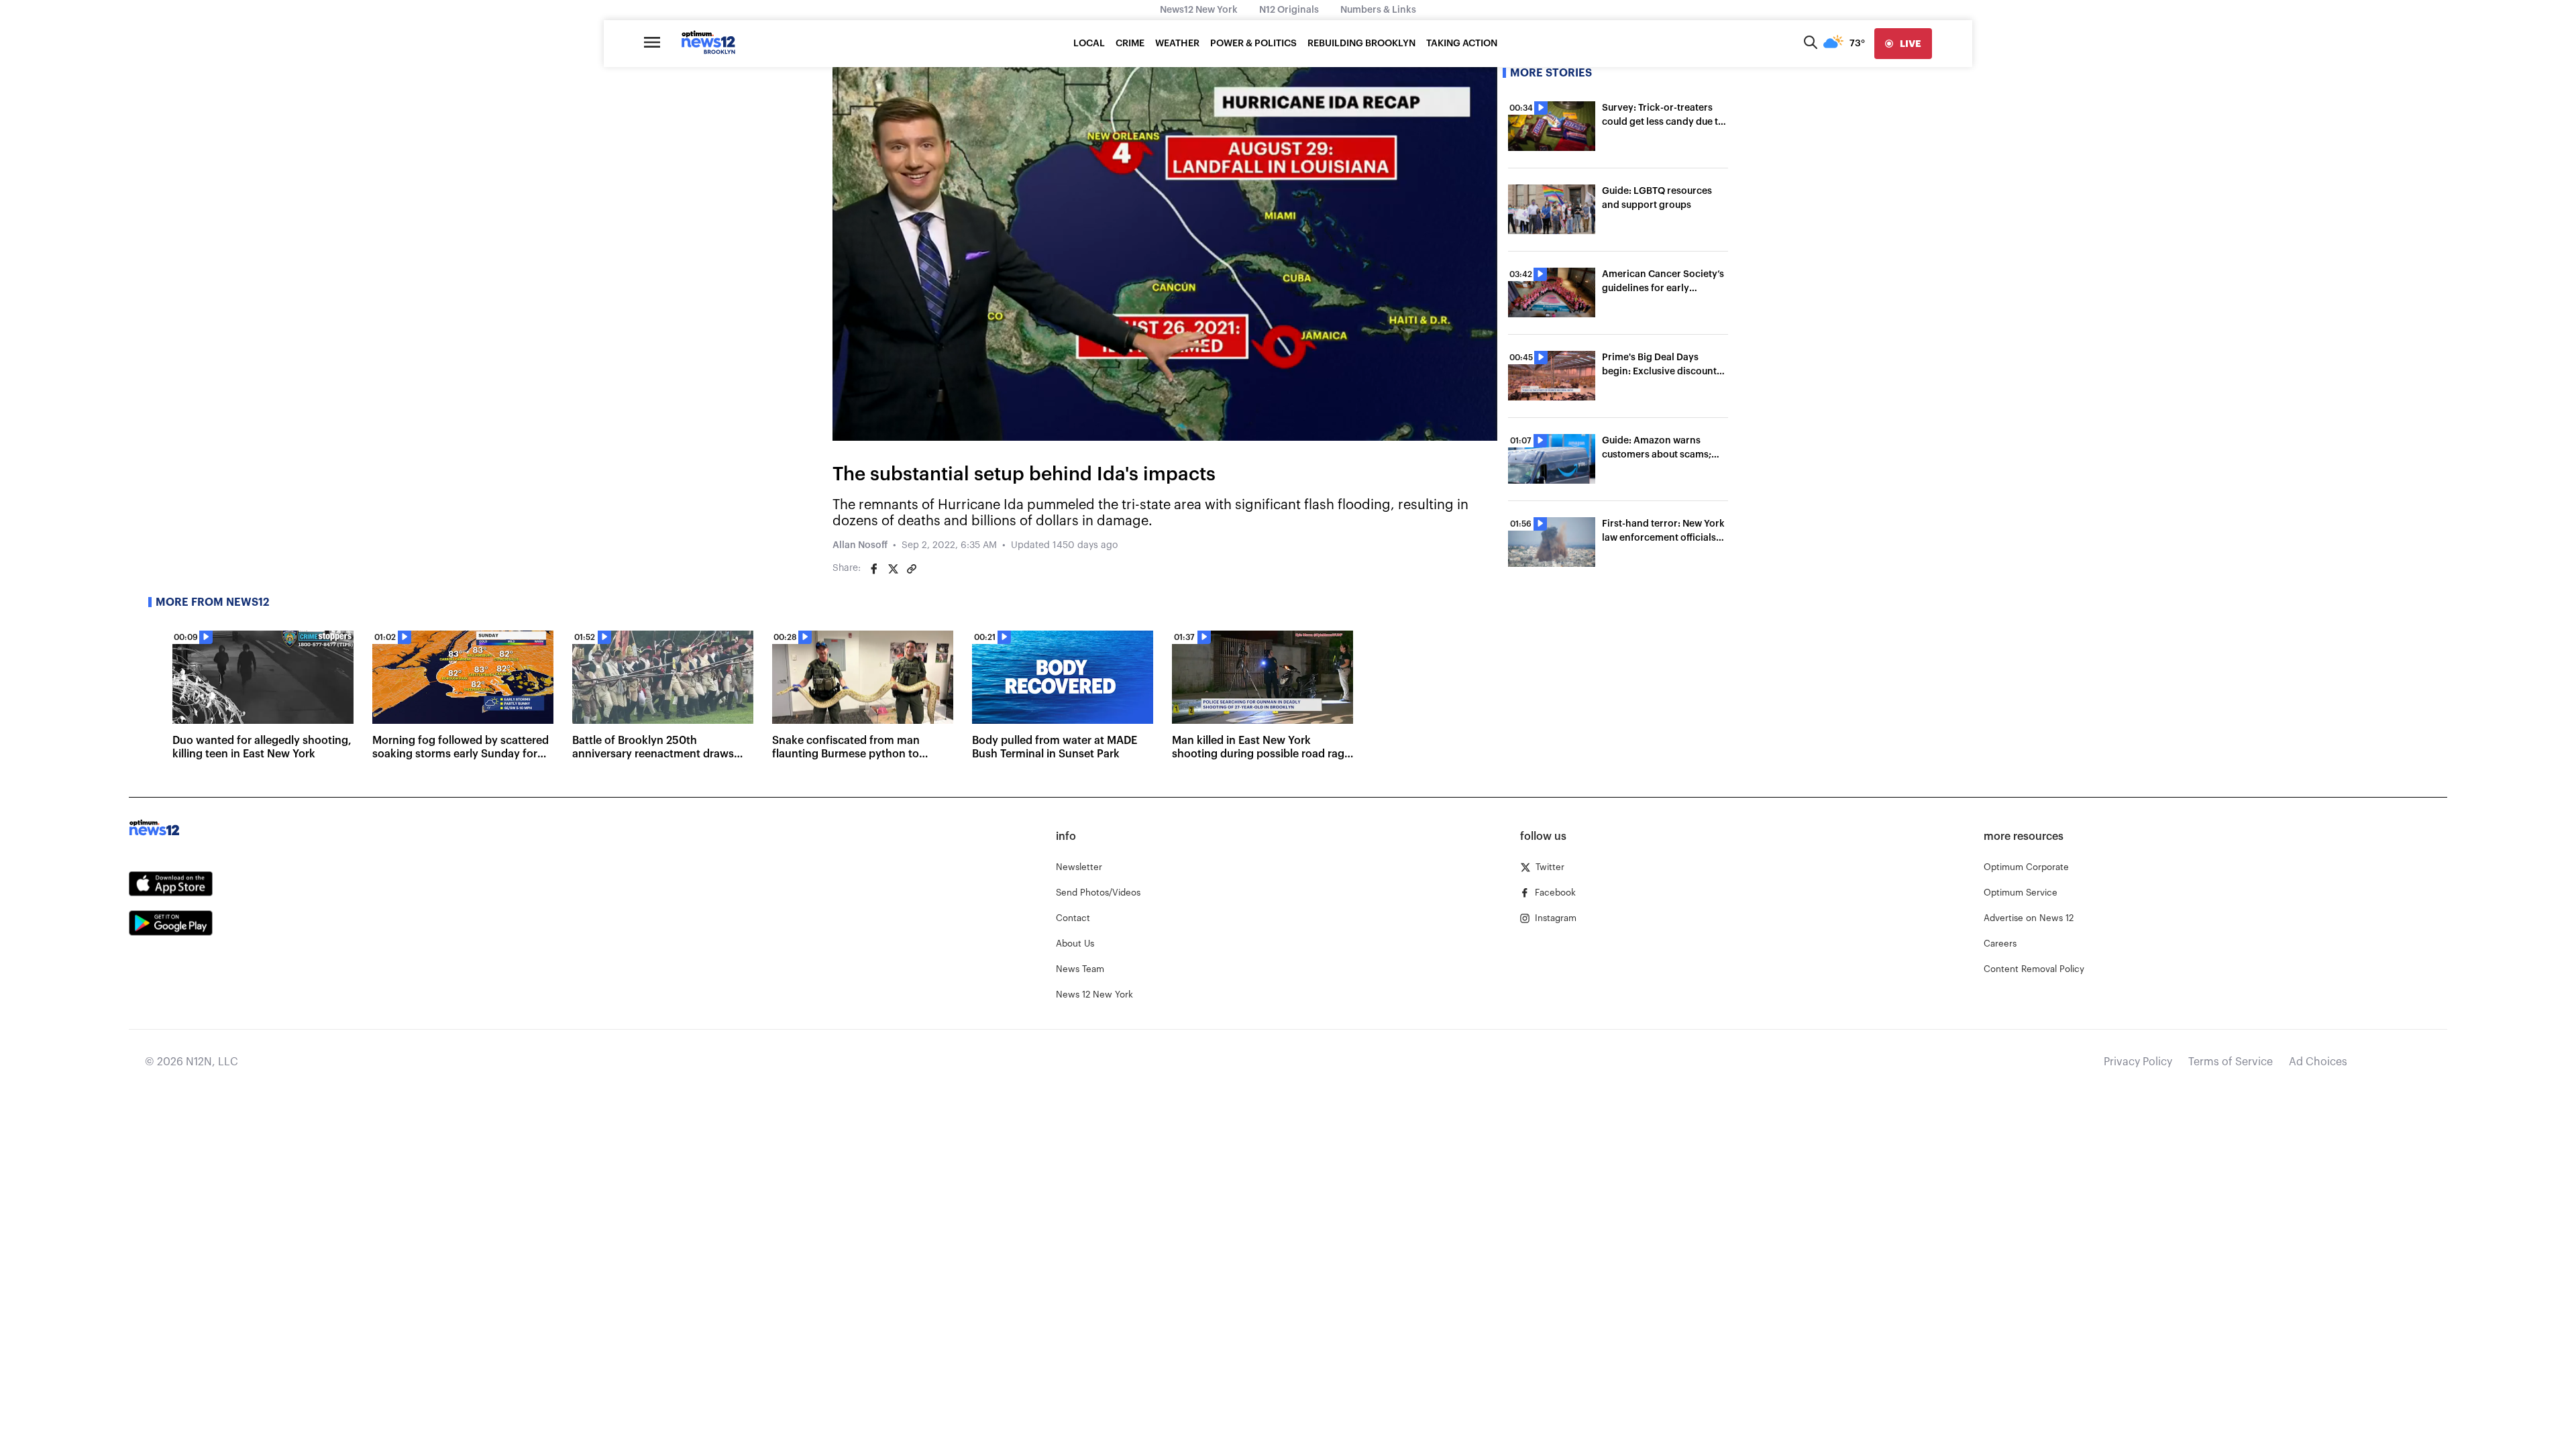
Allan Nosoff (860, 545)
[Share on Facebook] (874, 569)
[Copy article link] (912, 569)
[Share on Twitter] (893, 569)
